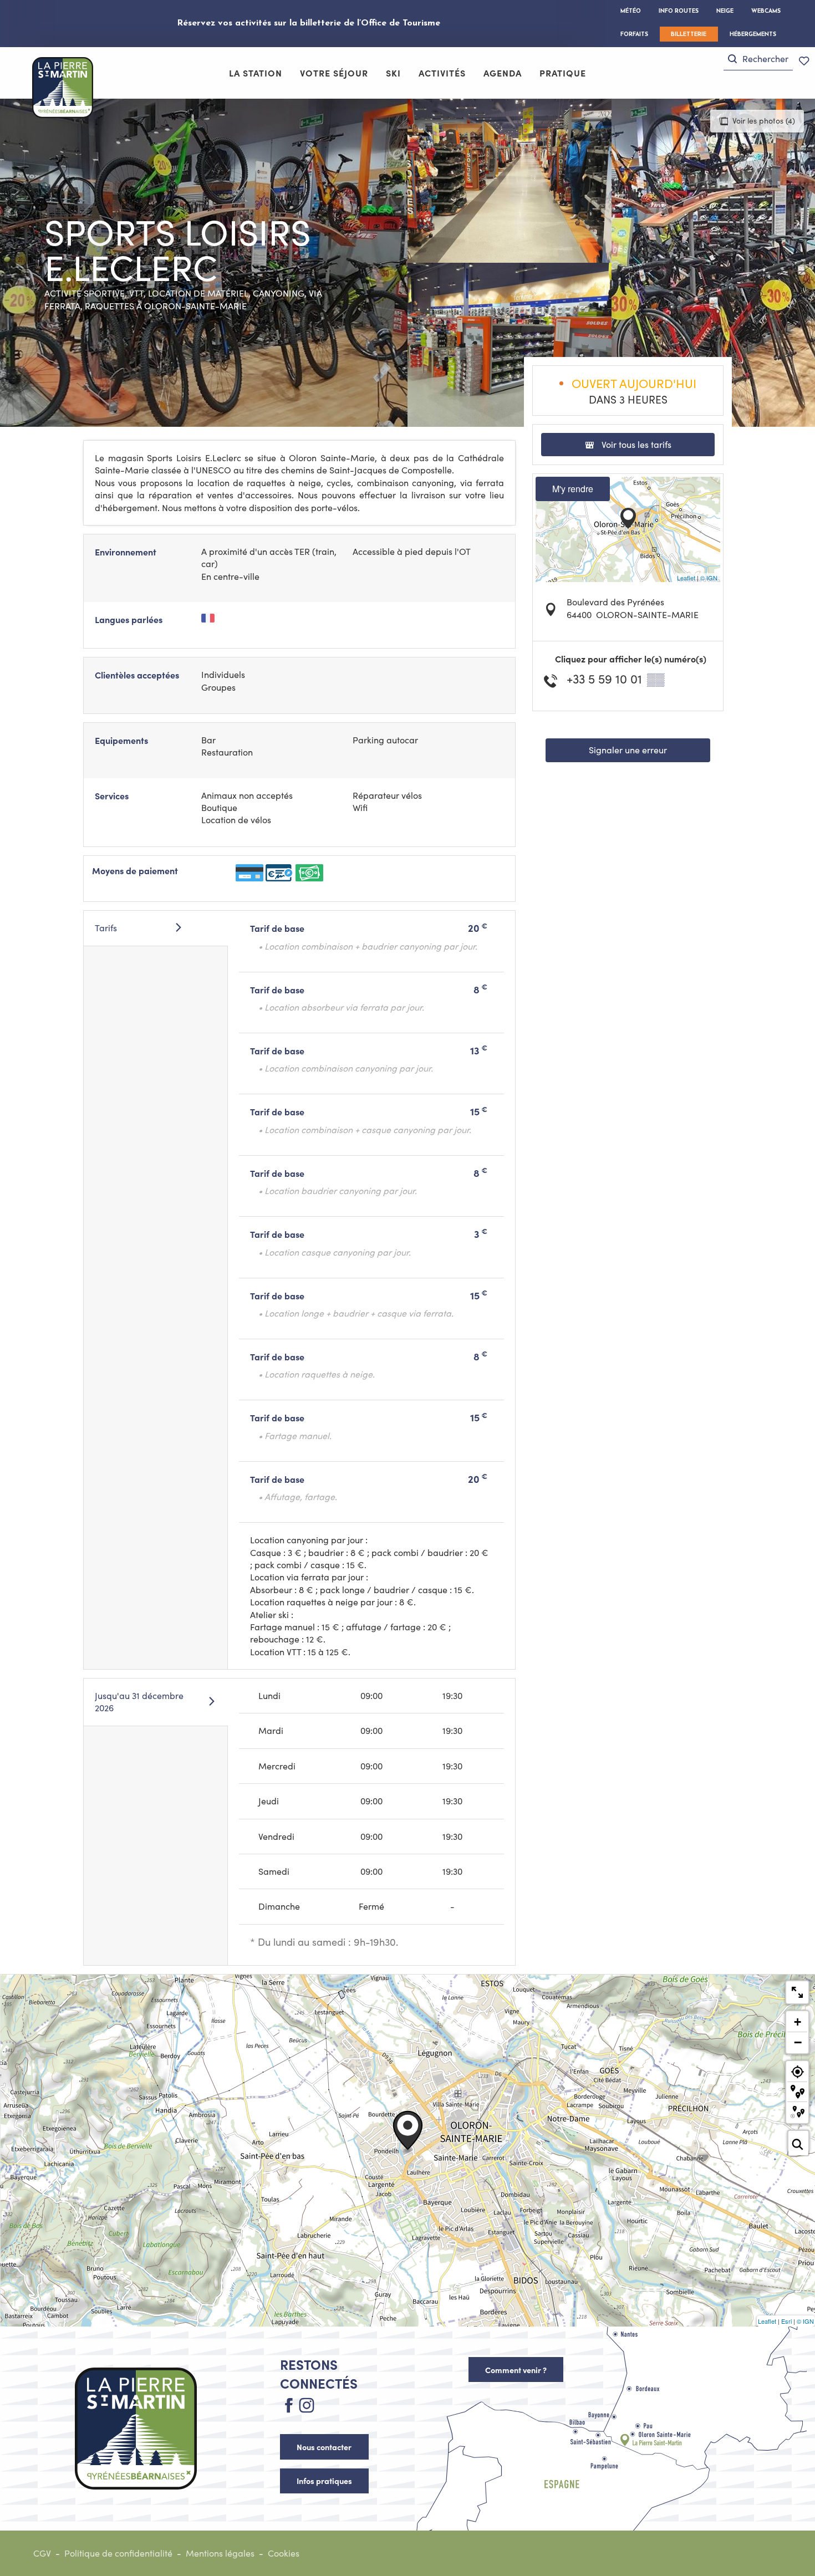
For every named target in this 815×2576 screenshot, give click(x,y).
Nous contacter (324, 2447)
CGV (42, 2553)
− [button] (798, 2042)
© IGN (709, 578)
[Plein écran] (797, 1992)
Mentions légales (220, 2553)
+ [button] (798, 2022)
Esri (786, 2321)
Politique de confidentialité (118, 2553)
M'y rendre (573, 489)
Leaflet (686, 578)
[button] (758, 59)
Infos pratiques (324, 2481)
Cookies (284, 2553)
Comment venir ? (516, 2370)
